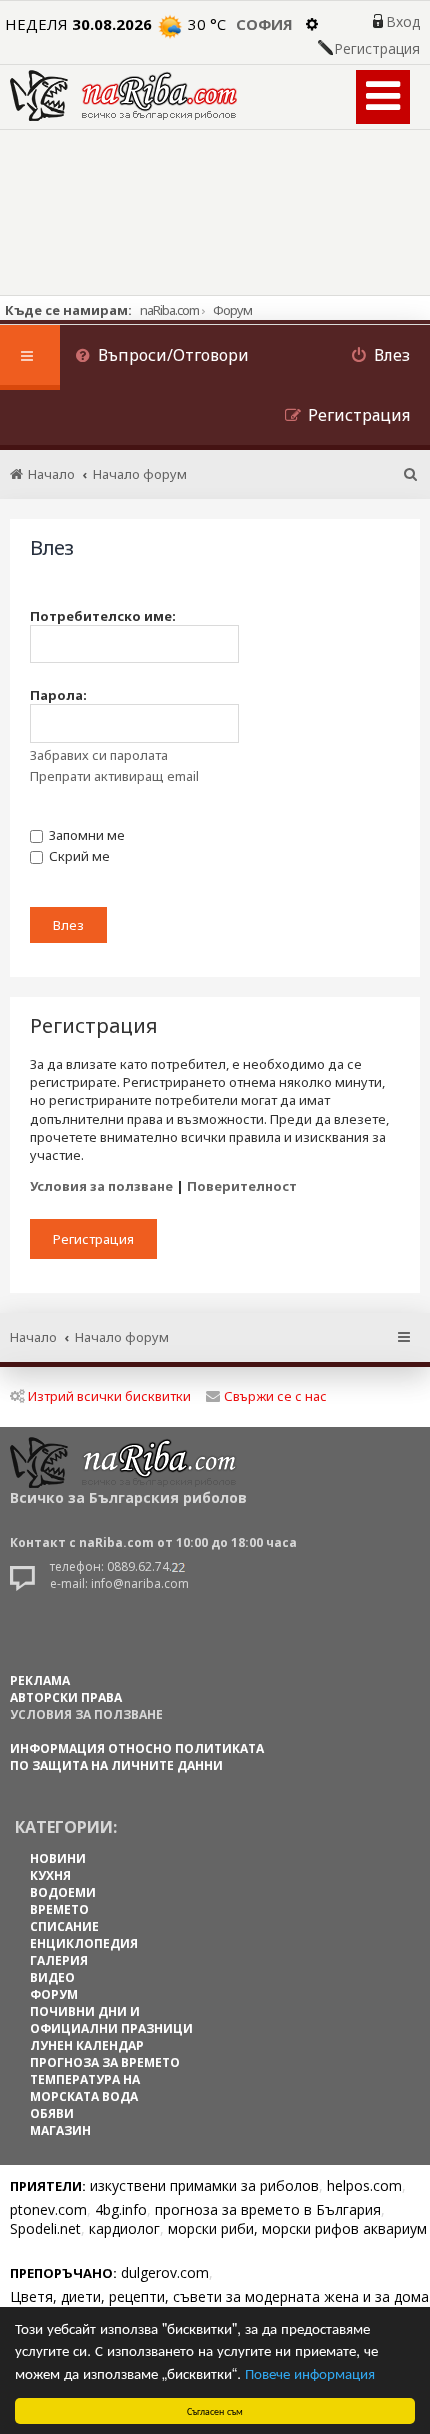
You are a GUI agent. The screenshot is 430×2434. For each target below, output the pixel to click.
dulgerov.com (165, 2272)
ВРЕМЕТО (59, 1909)
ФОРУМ (54, 1994)
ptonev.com (48, 2209)
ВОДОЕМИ (63, 1892)
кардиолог (124, 2228)
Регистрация (377, 49)
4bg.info (121, 2209)
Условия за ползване (101, 1186)
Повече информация (310, 2372)
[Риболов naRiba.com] (123, 95)
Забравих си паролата (99, 755)
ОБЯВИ (52, 2113)
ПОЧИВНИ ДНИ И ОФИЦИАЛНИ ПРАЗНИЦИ (111, 2020)
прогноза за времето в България (268, 2209)
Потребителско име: (103, 616)
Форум (232, 310)
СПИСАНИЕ (64, 1926)
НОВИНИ (58, 1858)
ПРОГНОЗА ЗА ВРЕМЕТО (105, 2062)
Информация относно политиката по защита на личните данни (137, 1757)
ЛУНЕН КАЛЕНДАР (87, 2045)
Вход (403, 22)
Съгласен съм (215, 2410)
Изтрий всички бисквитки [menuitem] (109, 1396)
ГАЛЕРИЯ (59, 1960)
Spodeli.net (45, 2228)
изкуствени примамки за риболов (204, 2185)
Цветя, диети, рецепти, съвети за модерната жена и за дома (219, 2296)
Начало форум (122, 1337)
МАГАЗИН (60, 2130)
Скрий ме (78, 856)
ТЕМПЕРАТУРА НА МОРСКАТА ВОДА (85, 2088)
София (264, 24)
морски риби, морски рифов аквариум (297, 2228)
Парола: (58, 695)
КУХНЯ (50, 1875)
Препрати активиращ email (114, 776)
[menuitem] (162, 357)
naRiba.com (169, 310)
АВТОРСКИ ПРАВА (66, 1697)
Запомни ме (85, 835)
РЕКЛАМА (40, 1680)
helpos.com (364, 2185)
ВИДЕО (52, 1977)
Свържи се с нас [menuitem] (275, 1396)
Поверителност (242, 1186)
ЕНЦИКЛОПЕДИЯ (84, 1943)
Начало (33, 1337)
